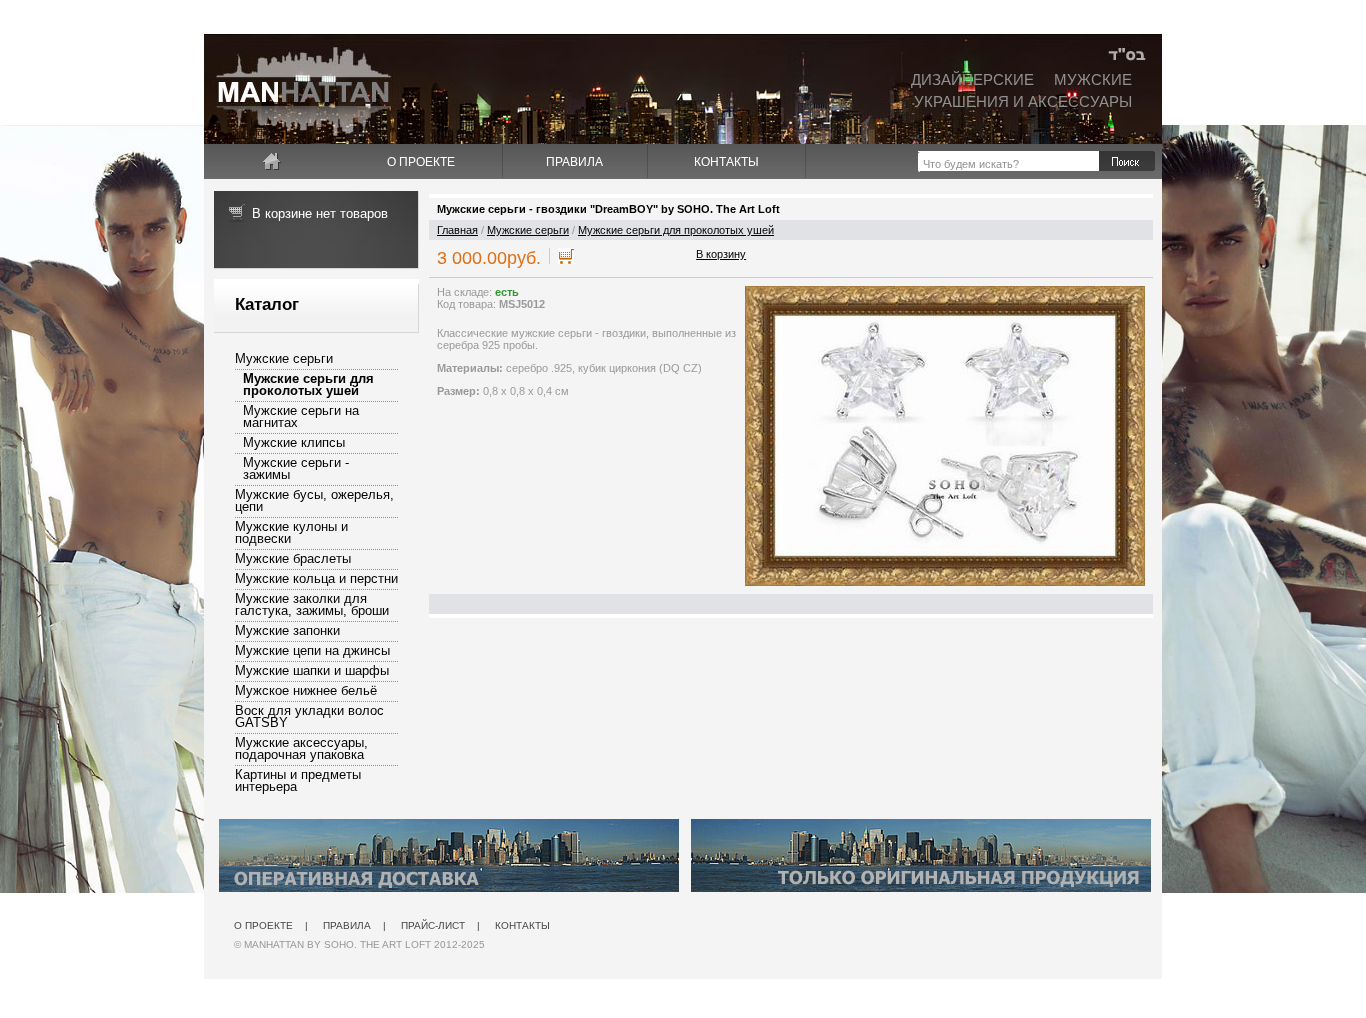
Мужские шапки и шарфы (312, 670)
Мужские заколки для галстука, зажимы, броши (312, 604)
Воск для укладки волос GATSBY (309, 716)
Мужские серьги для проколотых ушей (308, 384)
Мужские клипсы (294, 442)
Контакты (726, 162)
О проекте (421, 162)
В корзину (721, 254)
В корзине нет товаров (320, 213)
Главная (457, 230)
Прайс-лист (433, 925)
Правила (574, 162)
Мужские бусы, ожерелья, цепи (314, 500)
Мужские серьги (284, 358)
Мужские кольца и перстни (316, 578)
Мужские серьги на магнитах (301, 416)
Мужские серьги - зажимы (296, 468)
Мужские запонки (287, 630)
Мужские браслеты (293, 558)
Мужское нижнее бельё (306, 690)
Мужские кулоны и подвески (291, 532)
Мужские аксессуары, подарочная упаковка (301, 748)
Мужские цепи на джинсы (312, 650)
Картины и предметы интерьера (298, 780)
